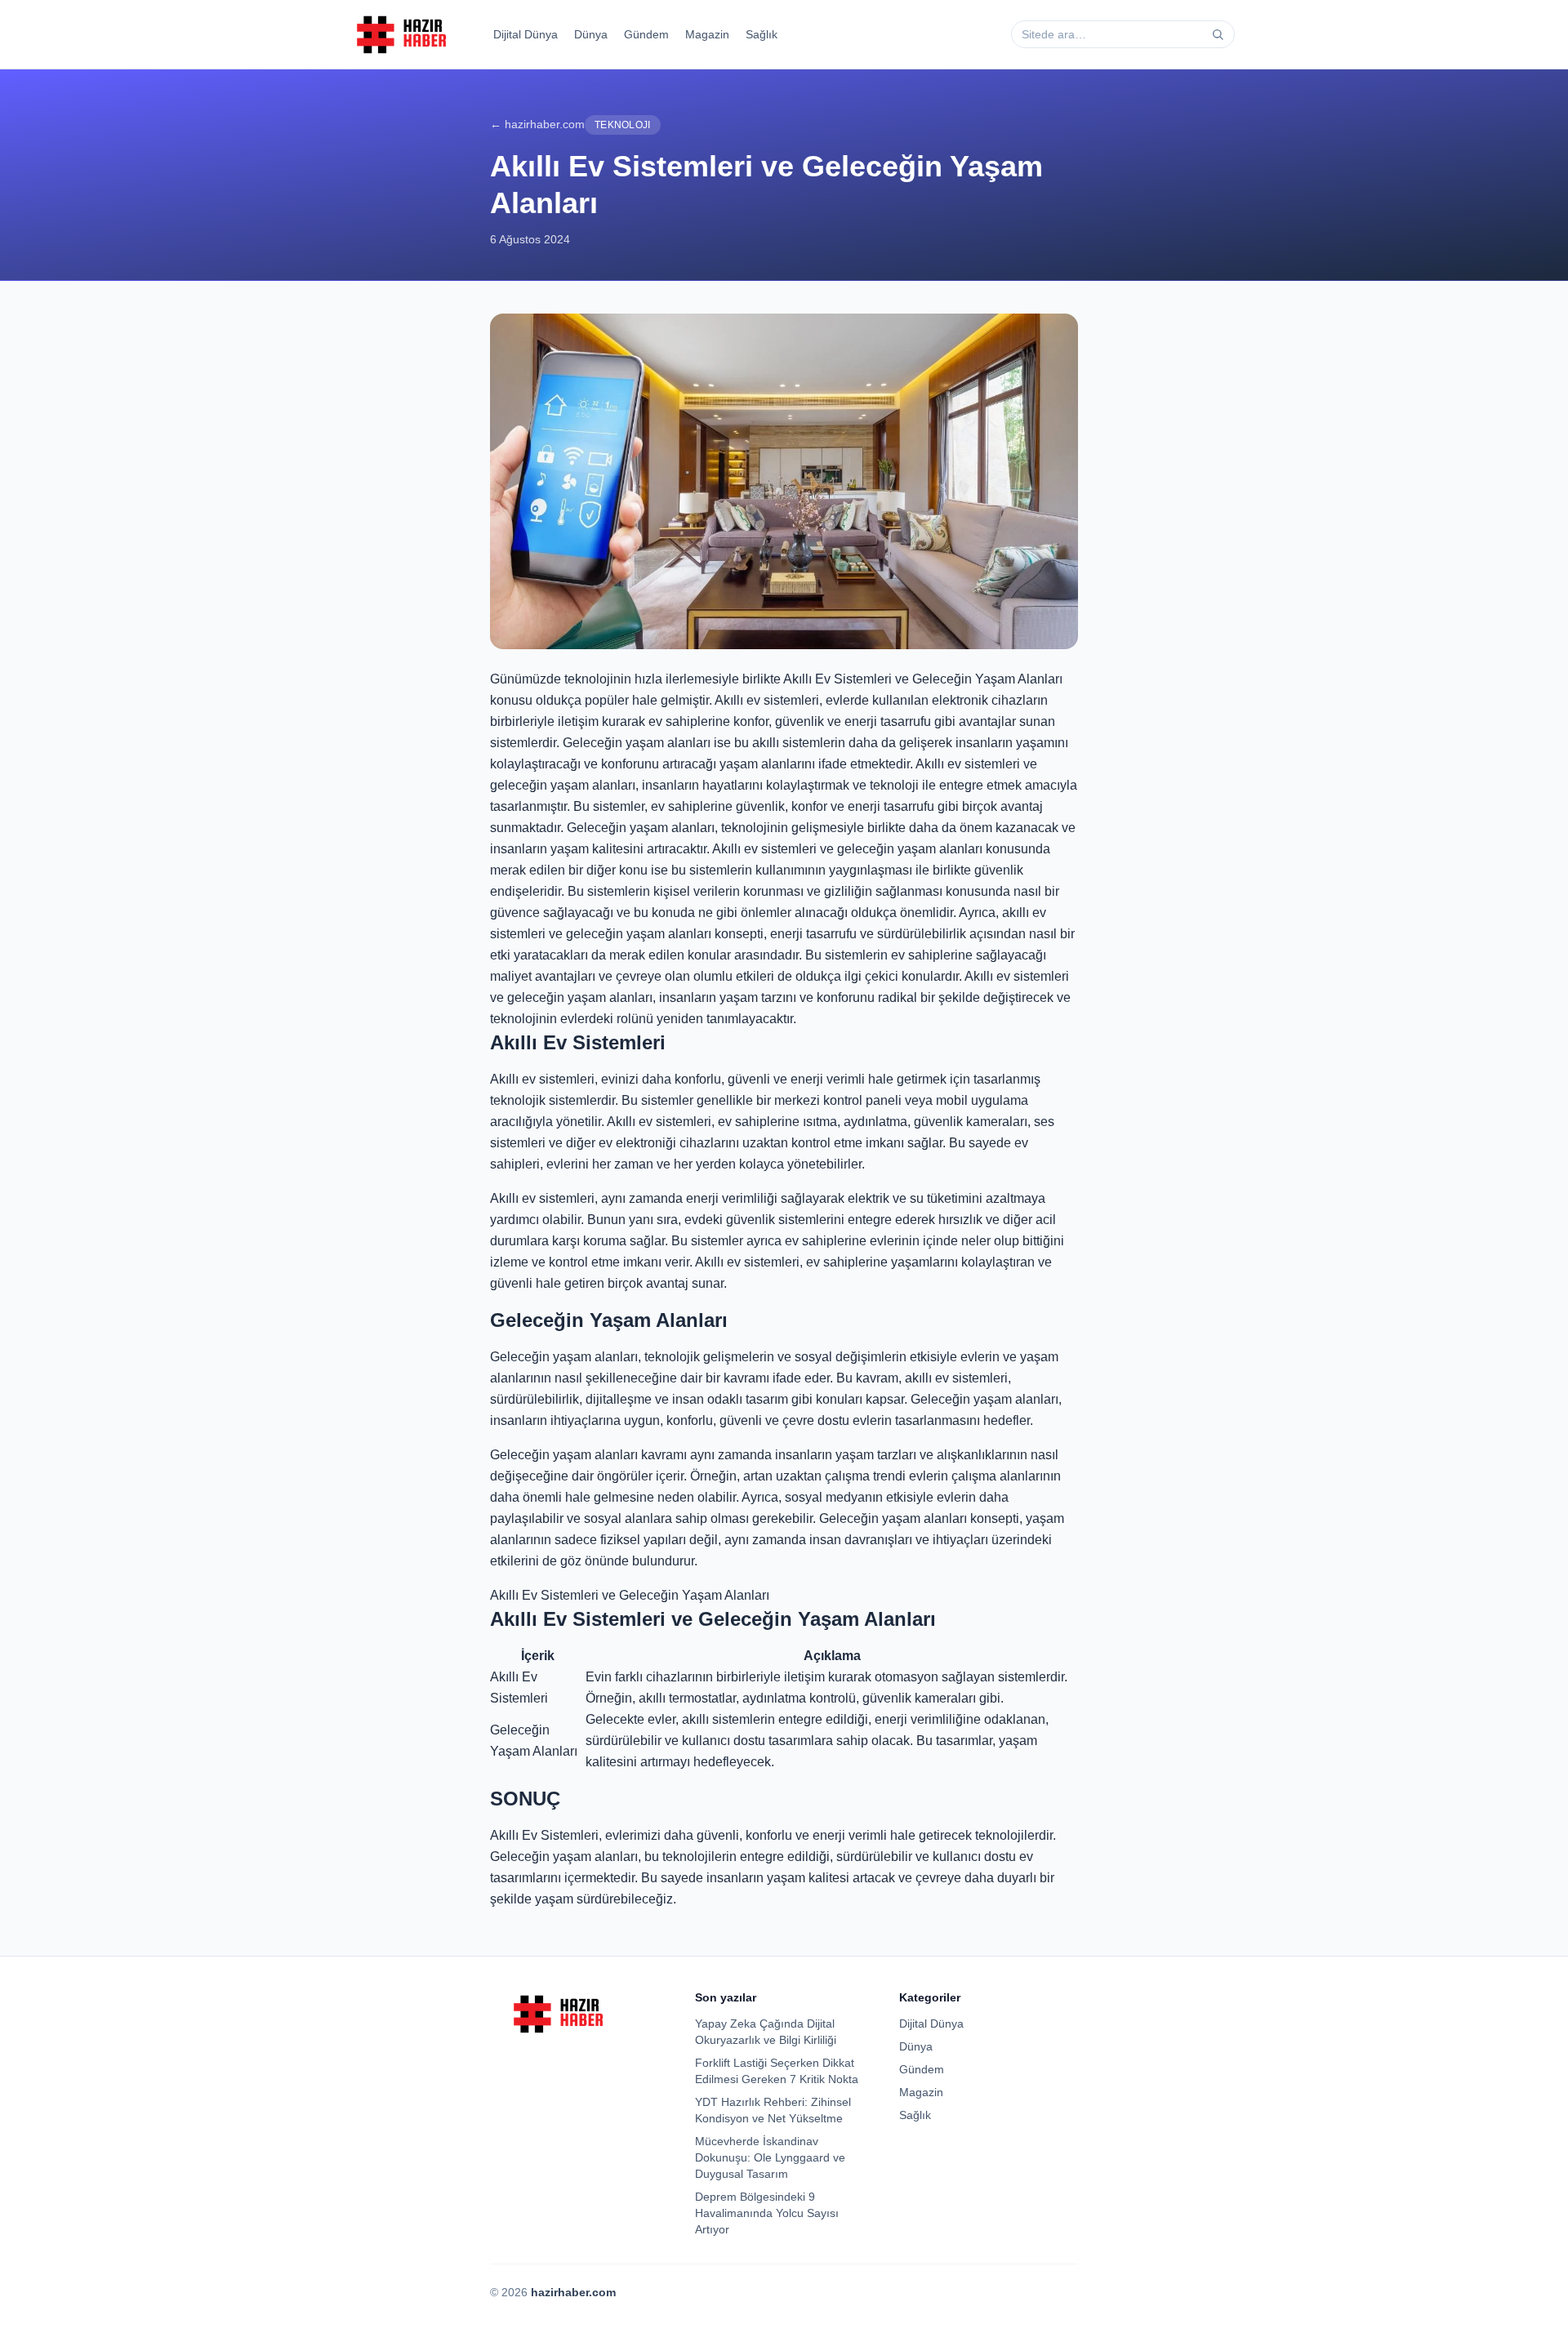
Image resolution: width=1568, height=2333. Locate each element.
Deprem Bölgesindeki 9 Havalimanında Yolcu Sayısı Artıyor (767, 2213)
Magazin (707, 34)
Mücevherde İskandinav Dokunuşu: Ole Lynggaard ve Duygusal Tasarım (770, 2157)
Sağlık (762, 34)
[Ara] (1218, 34)
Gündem (646, 34)
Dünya (591, 34)
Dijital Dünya (526, 34)
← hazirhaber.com (537, 124)
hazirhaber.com (573, 2292)
